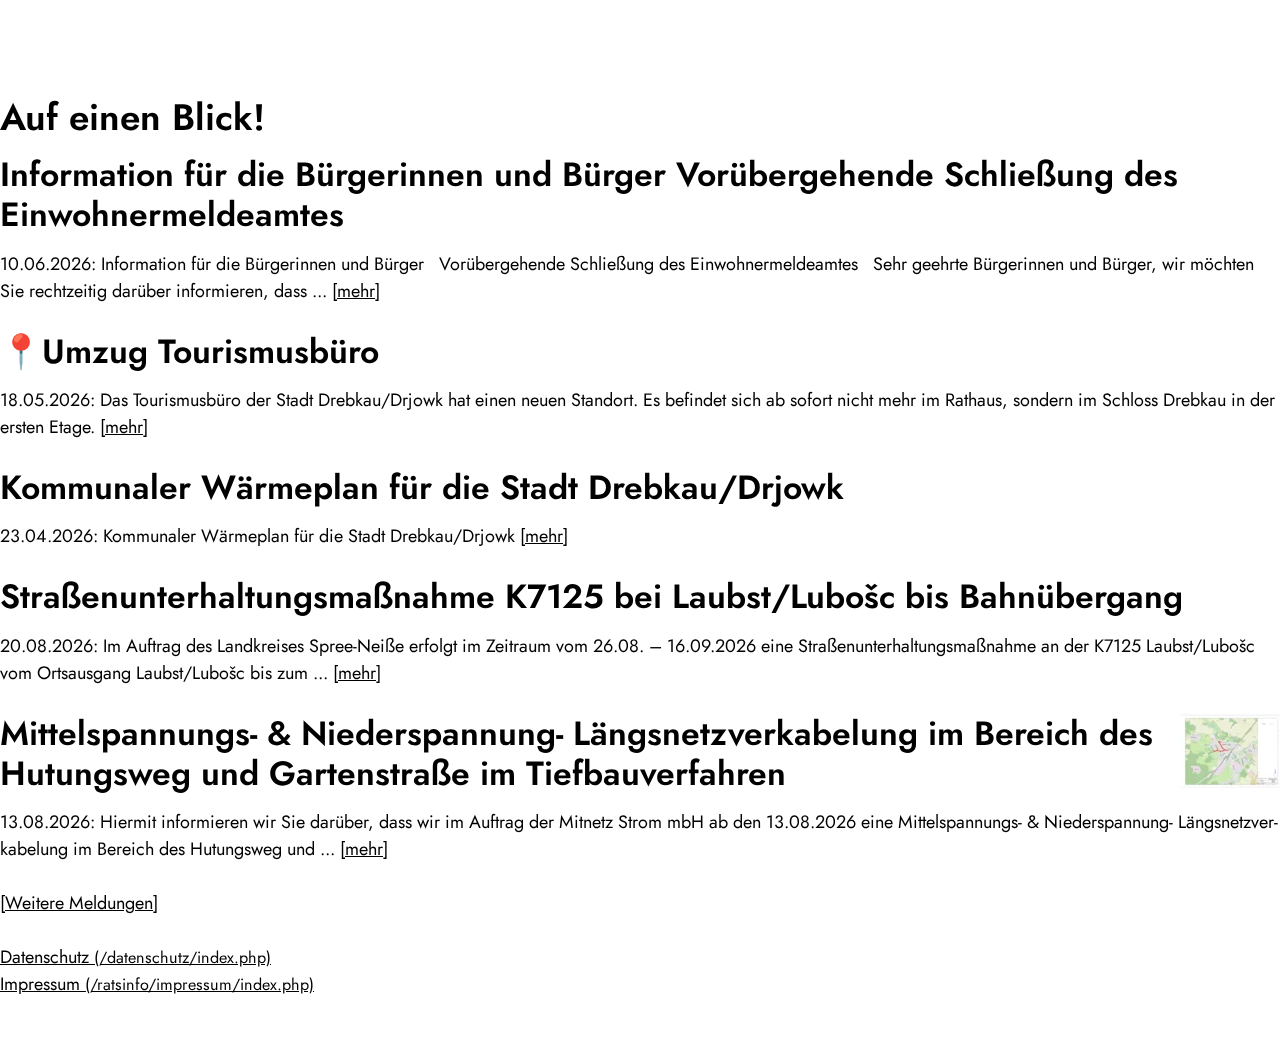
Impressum (40, 984)
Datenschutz (44, 957)
